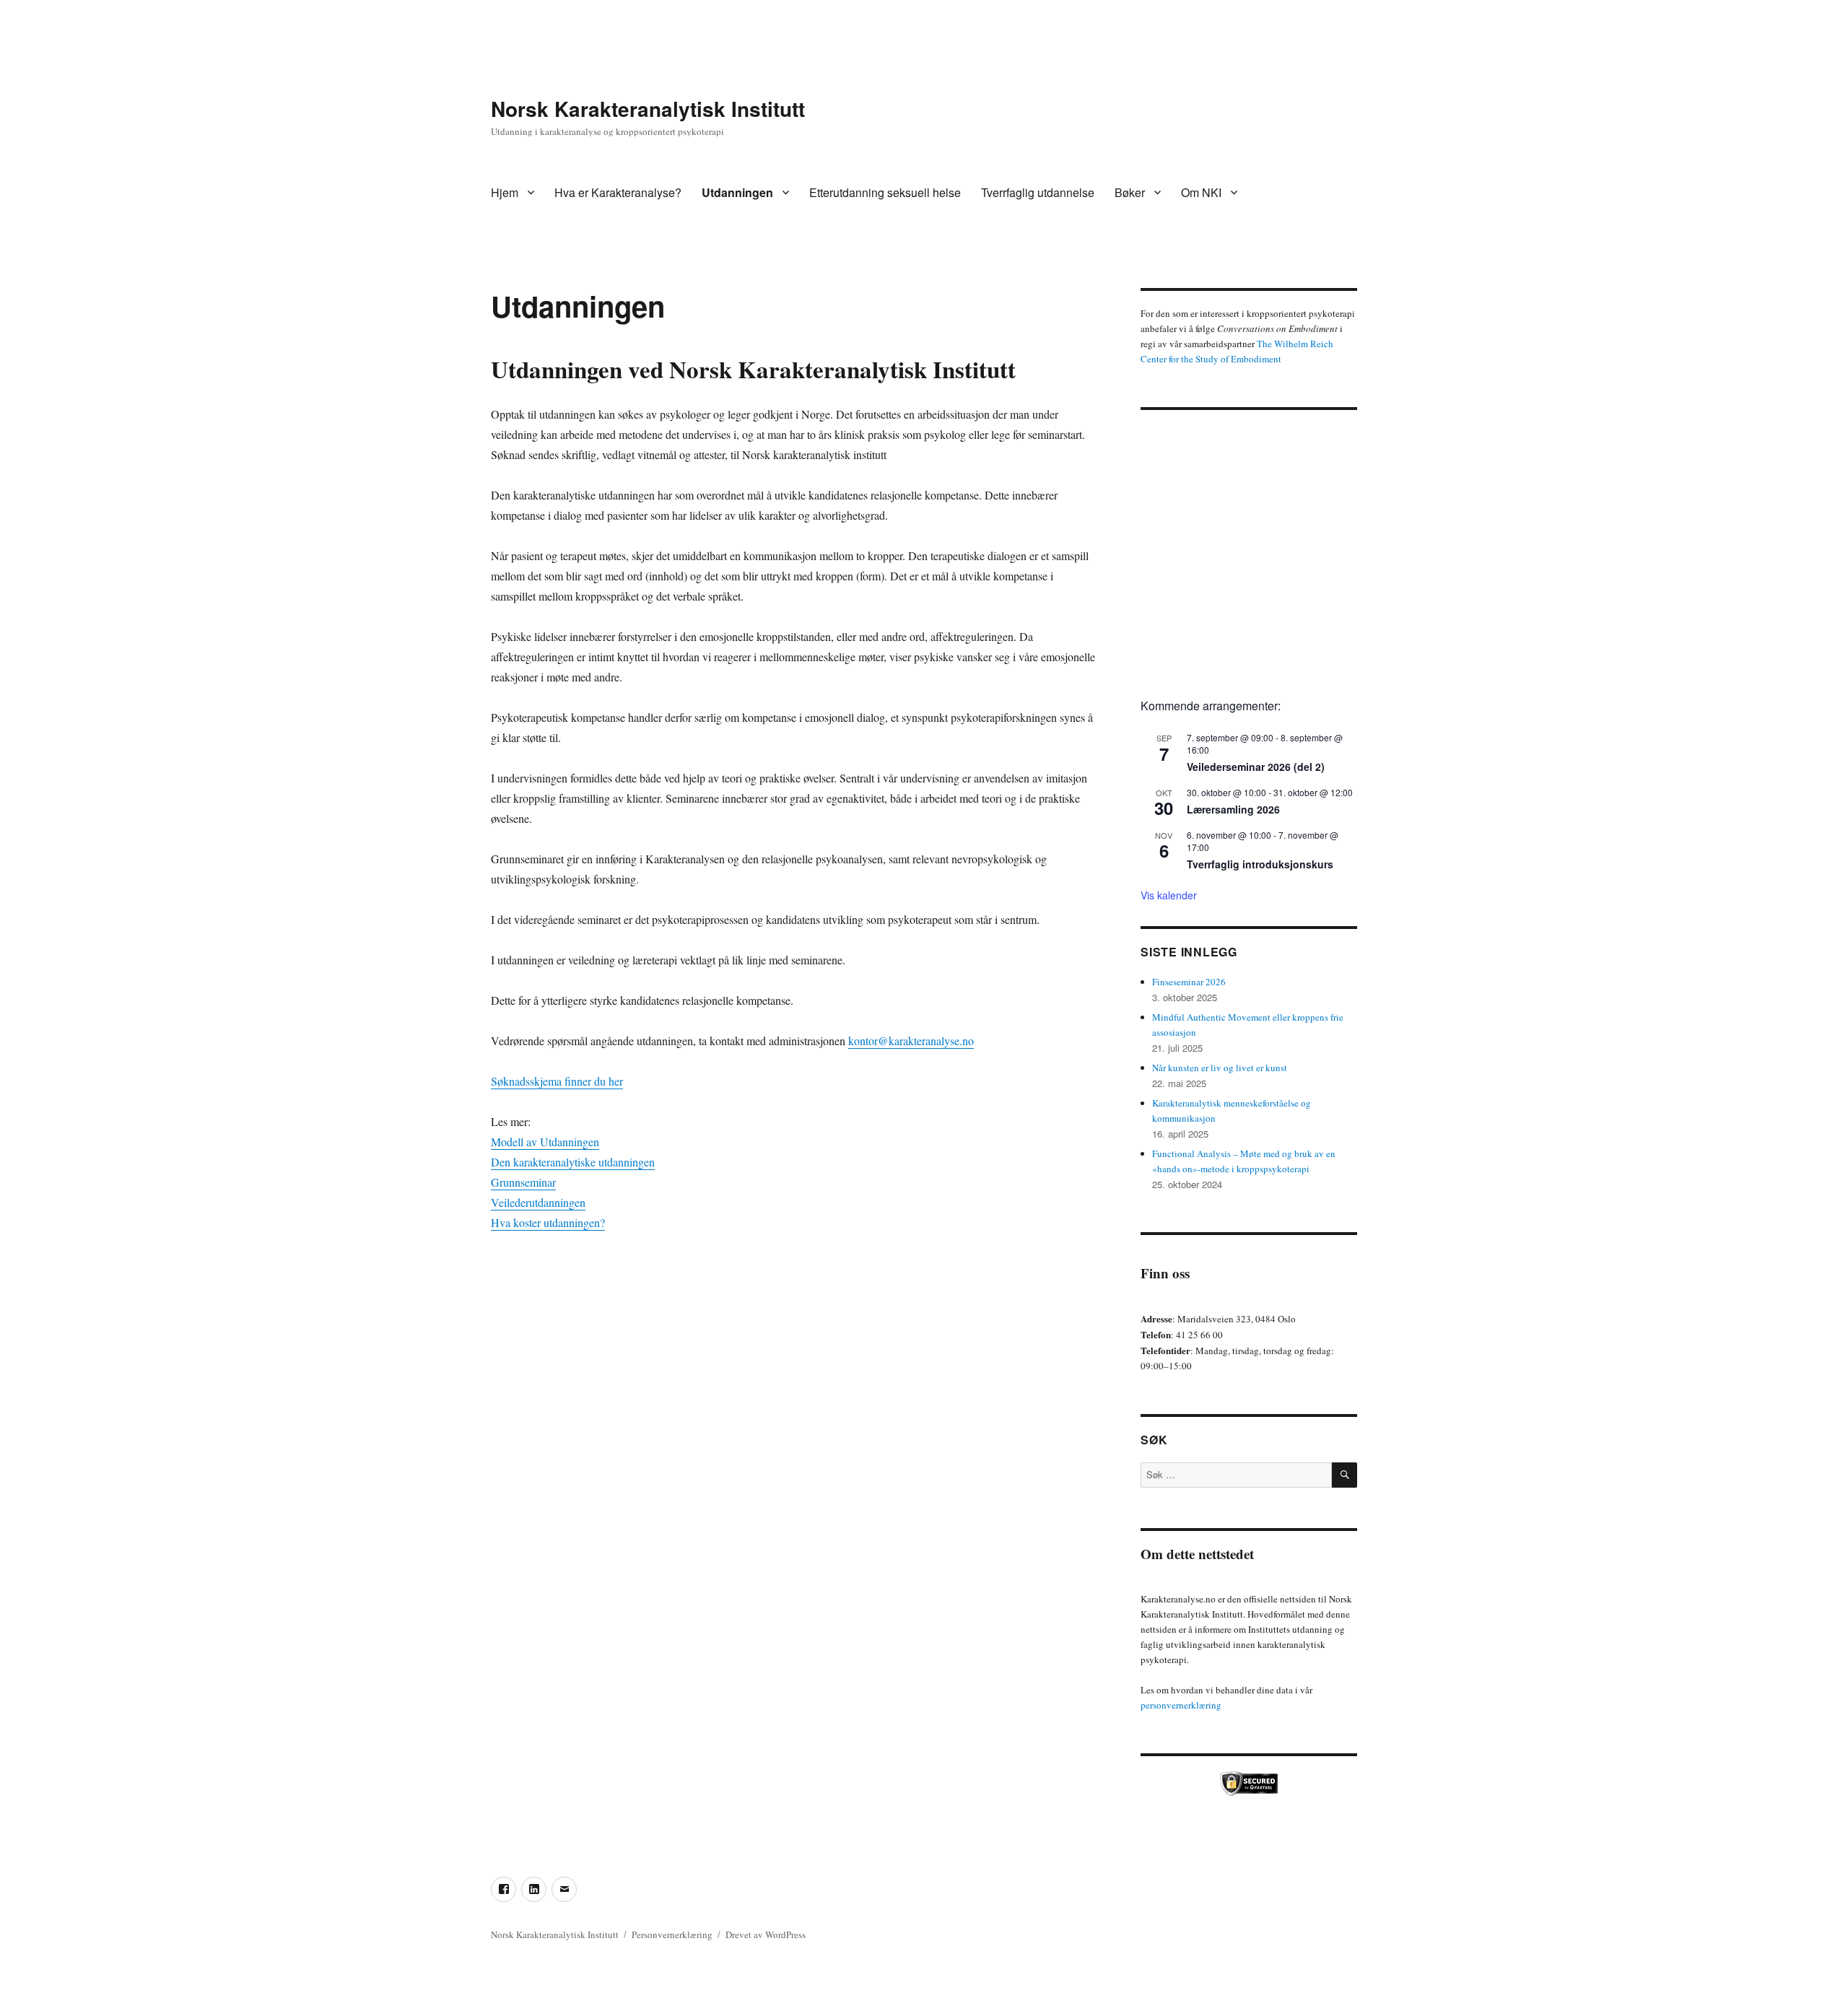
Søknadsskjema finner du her (557, 1081)
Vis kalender (1169, 895)
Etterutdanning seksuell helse (885, 192)
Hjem (505, 192)
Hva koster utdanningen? (548, 1222)
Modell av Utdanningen (545, 1142)
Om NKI (1201, 192)
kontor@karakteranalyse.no (911, 1041)
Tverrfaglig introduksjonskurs (1260, 864)
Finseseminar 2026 (1189, 982)
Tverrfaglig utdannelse (1038, 192)
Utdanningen (737, 192)
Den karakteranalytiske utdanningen (573, 1162)
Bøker (1130, 192)
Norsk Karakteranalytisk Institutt (648, 109)
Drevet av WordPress (766, 1934)
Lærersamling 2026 (1233, 809)
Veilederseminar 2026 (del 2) (1256, 767)
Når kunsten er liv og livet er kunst (1220, 1068)
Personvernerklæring (672, 1934)
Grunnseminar (523, 1182)
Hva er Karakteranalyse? (618, 192)
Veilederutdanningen (538, 1202)
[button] (1163, 549)
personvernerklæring (1181, 1705)
